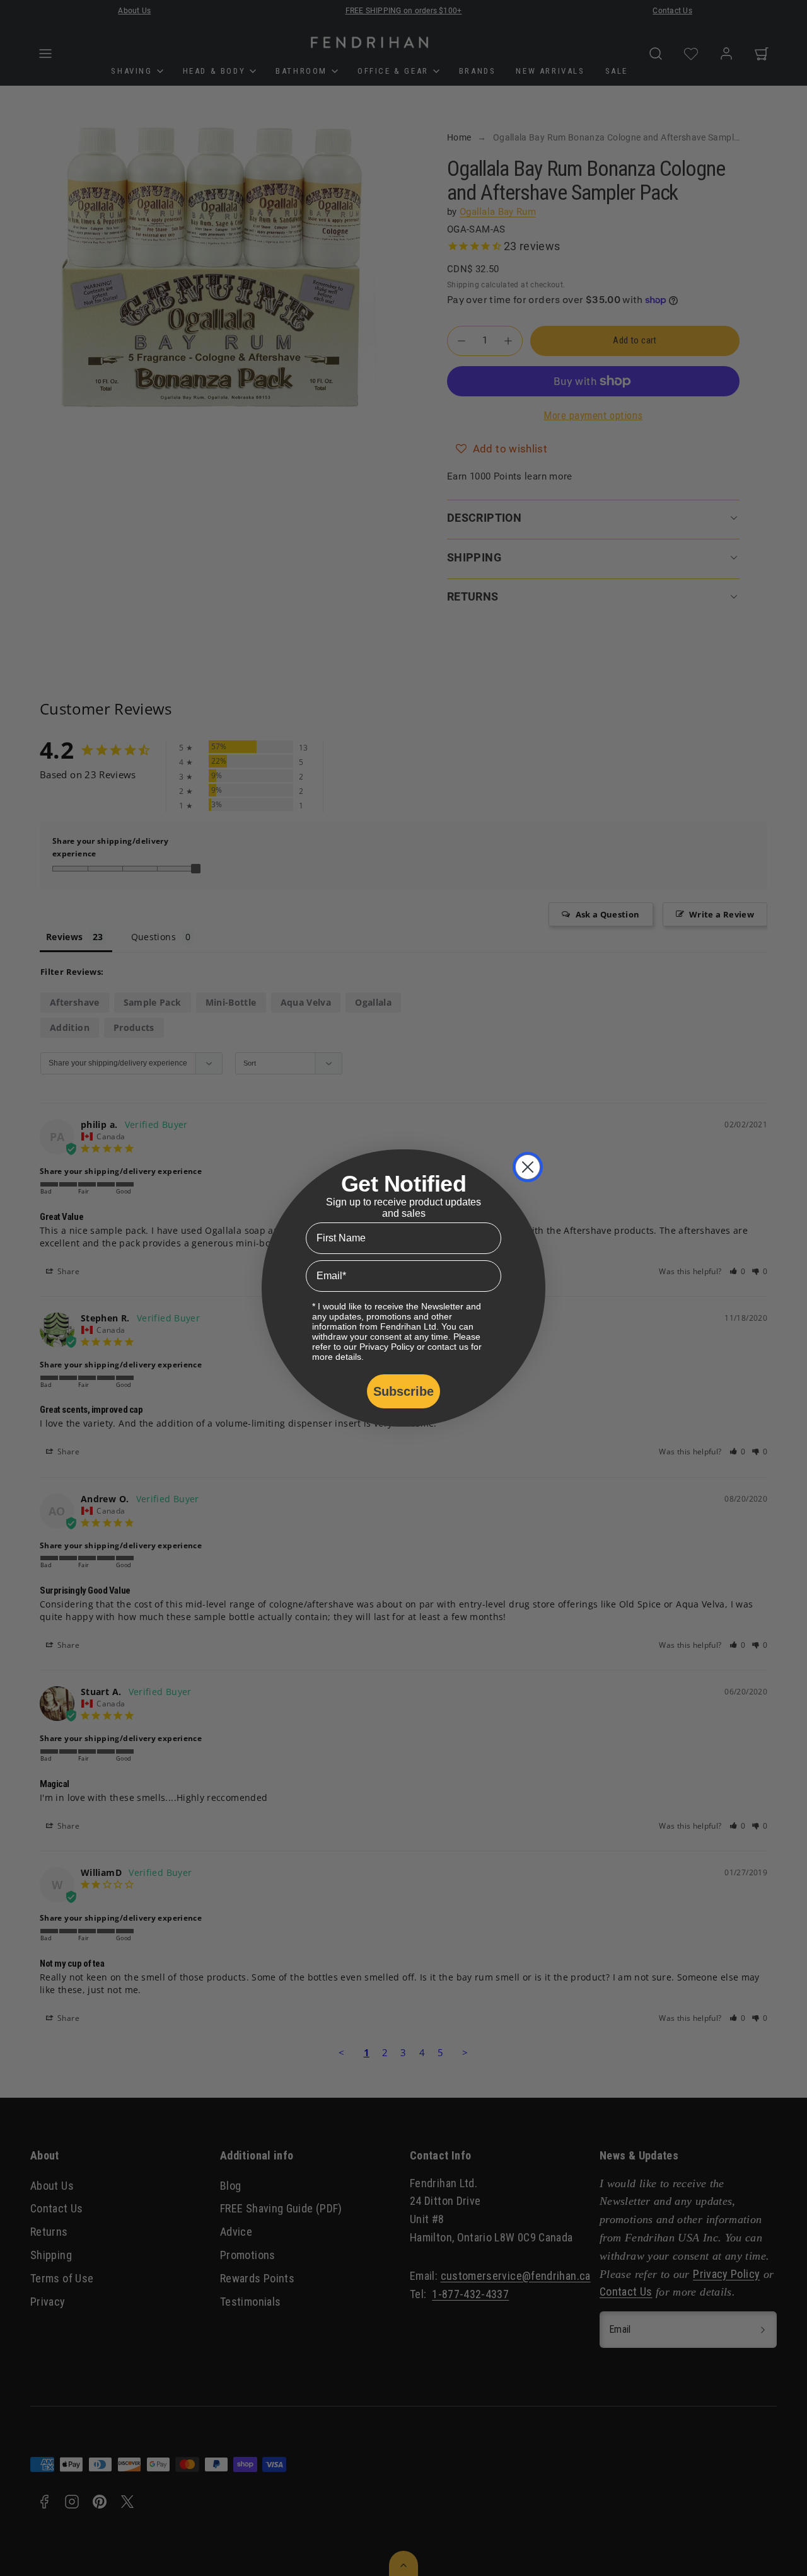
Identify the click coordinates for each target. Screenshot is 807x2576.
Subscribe (403, 1391)
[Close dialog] (528, 1167)
